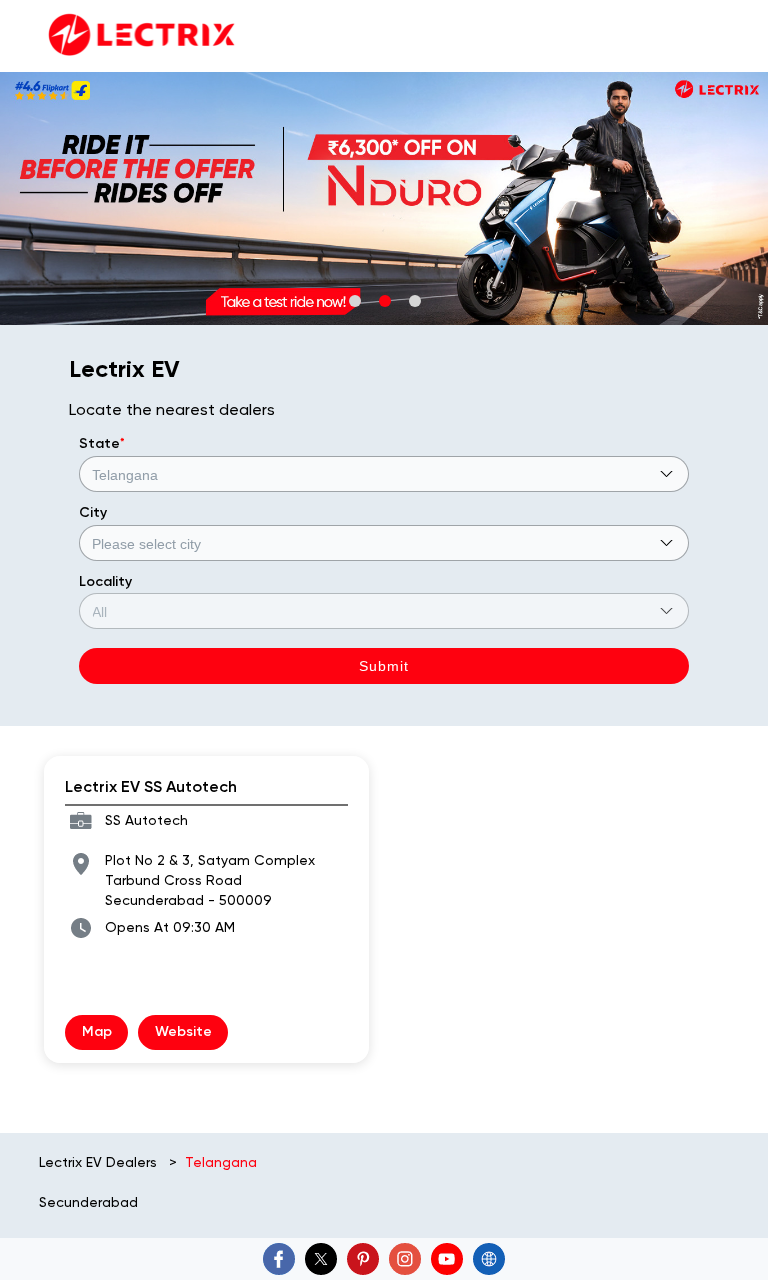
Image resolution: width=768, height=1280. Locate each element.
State (102, 443)
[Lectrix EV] (139, 36)
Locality (105, 581)
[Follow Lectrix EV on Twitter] (321, 1259)
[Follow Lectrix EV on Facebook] (279, 1259)
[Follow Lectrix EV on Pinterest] (363, 1259)
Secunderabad (88, 1202)
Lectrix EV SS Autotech (151, 786)
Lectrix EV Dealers (100, 1162)
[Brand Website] (489, 1259)
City (93, 512)
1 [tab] (354, 300)
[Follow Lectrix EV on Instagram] (405, 1259)
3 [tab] (414, 300)
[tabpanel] (384, 198)
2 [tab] (384, 300)
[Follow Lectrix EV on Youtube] (447, 1259)
